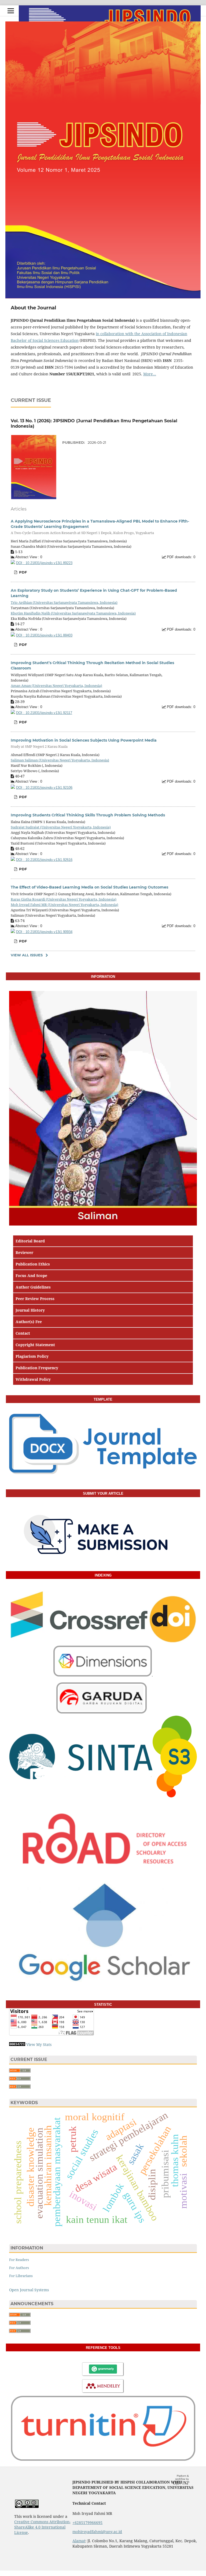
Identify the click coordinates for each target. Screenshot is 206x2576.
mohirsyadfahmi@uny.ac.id (97, 2532)
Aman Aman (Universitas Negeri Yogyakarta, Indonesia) (56, 686)
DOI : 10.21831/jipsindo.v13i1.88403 (44, 635)
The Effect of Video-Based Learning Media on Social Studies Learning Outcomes (89, 887)
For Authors (19, 2268)
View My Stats (39, 2044)
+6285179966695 (87, 2523)
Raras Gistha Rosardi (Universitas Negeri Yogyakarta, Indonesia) (64, 899)
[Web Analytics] (17, 2044)
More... (150, 374)
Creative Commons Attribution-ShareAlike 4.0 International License (42, 2527)
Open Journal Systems (29, 2290)
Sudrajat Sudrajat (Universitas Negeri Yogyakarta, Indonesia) (61, 827)
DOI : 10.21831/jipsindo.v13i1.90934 (44, 932)
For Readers (19, 2260)
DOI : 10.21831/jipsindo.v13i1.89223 (44, 563)
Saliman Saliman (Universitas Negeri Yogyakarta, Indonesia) (60, 760)
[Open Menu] (11, 11)
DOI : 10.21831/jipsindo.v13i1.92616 (44, 860)
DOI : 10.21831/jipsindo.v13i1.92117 (44, 713)
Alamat (79, 2541)
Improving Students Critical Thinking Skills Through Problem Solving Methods (88, 815)
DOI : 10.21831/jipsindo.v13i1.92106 (44, 788)
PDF (22, 572)
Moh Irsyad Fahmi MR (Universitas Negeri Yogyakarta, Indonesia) (65, 905)
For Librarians (21, 2276)
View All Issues (27, 955)
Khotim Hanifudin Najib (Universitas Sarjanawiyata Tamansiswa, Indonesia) (73, 613)
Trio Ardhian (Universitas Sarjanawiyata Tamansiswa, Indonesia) (64, 602)
